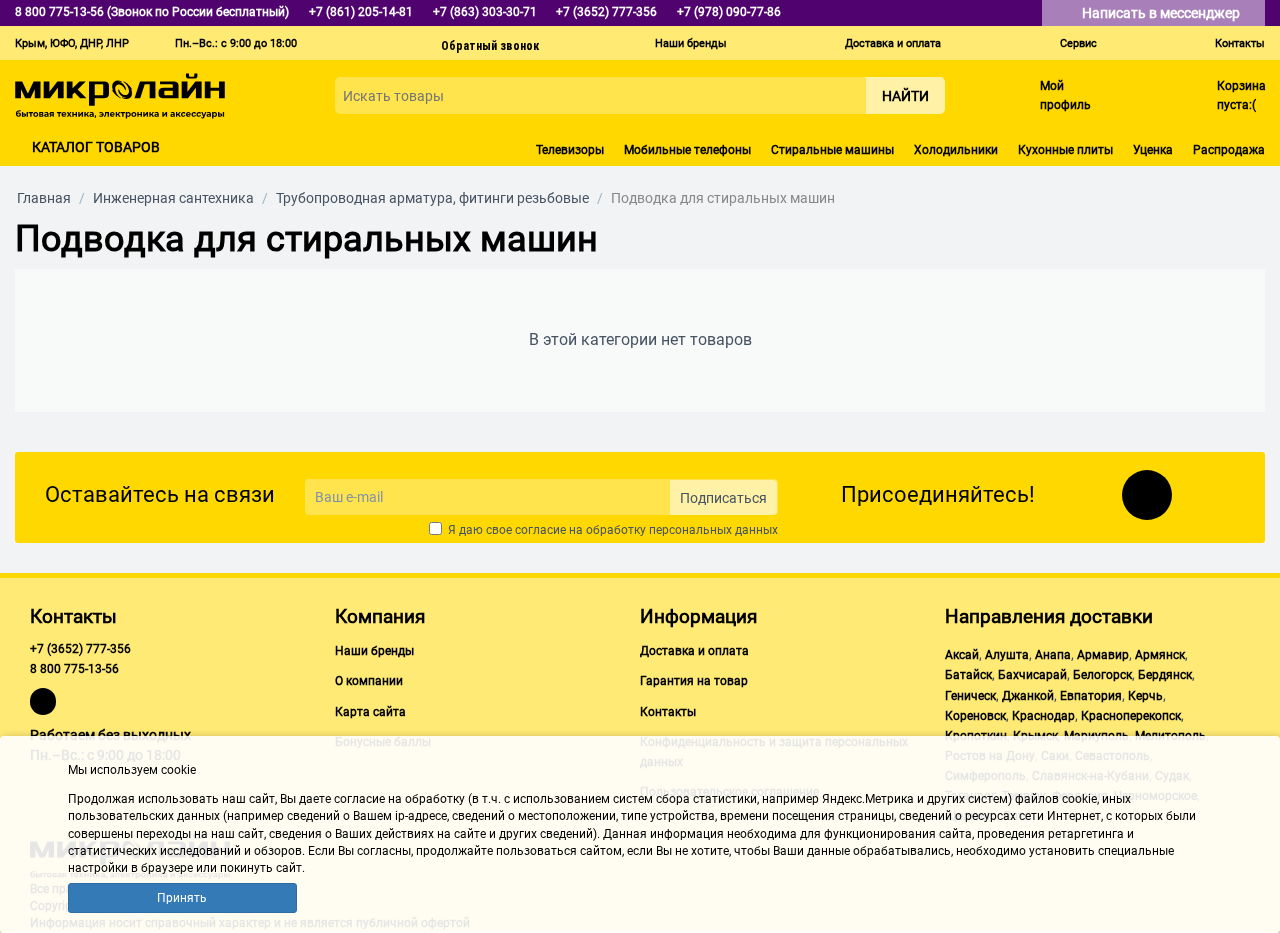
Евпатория (1091, 696)
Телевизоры (570, 150)
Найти (905, 96)
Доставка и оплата (893, 43)
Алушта (1007, 655)
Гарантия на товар (694, 681)
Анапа (1053, 655)
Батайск (968, 675)
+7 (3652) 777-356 (80, 649)
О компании (369, 681)
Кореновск (975, 716)
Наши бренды (691, 43)
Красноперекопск (1131, 716)
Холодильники (956, 150)
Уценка (1153, 150)
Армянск (1160, 655)
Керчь (1145, 696)
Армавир (1103, 655)
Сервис (1078, 43)
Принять (182, 898)
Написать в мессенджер (1162, 13)
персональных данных (713, 530)
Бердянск (1165, 675)
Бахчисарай (1032, 675)
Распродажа (1229, 150)
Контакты (1240, 43)
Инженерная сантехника (173, 198)
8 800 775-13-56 (74, 669)
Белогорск (1102, 675)
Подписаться (723, 498)
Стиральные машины (832, 150)
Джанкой (1028, 696)
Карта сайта (370, 712)
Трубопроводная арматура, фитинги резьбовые (432, 198)
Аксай (962, 655)
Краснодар (1043, 716)
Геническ (970, 696)
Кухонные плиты (1065, 150)
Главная (44, 198)
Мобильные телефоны (687, 150)
